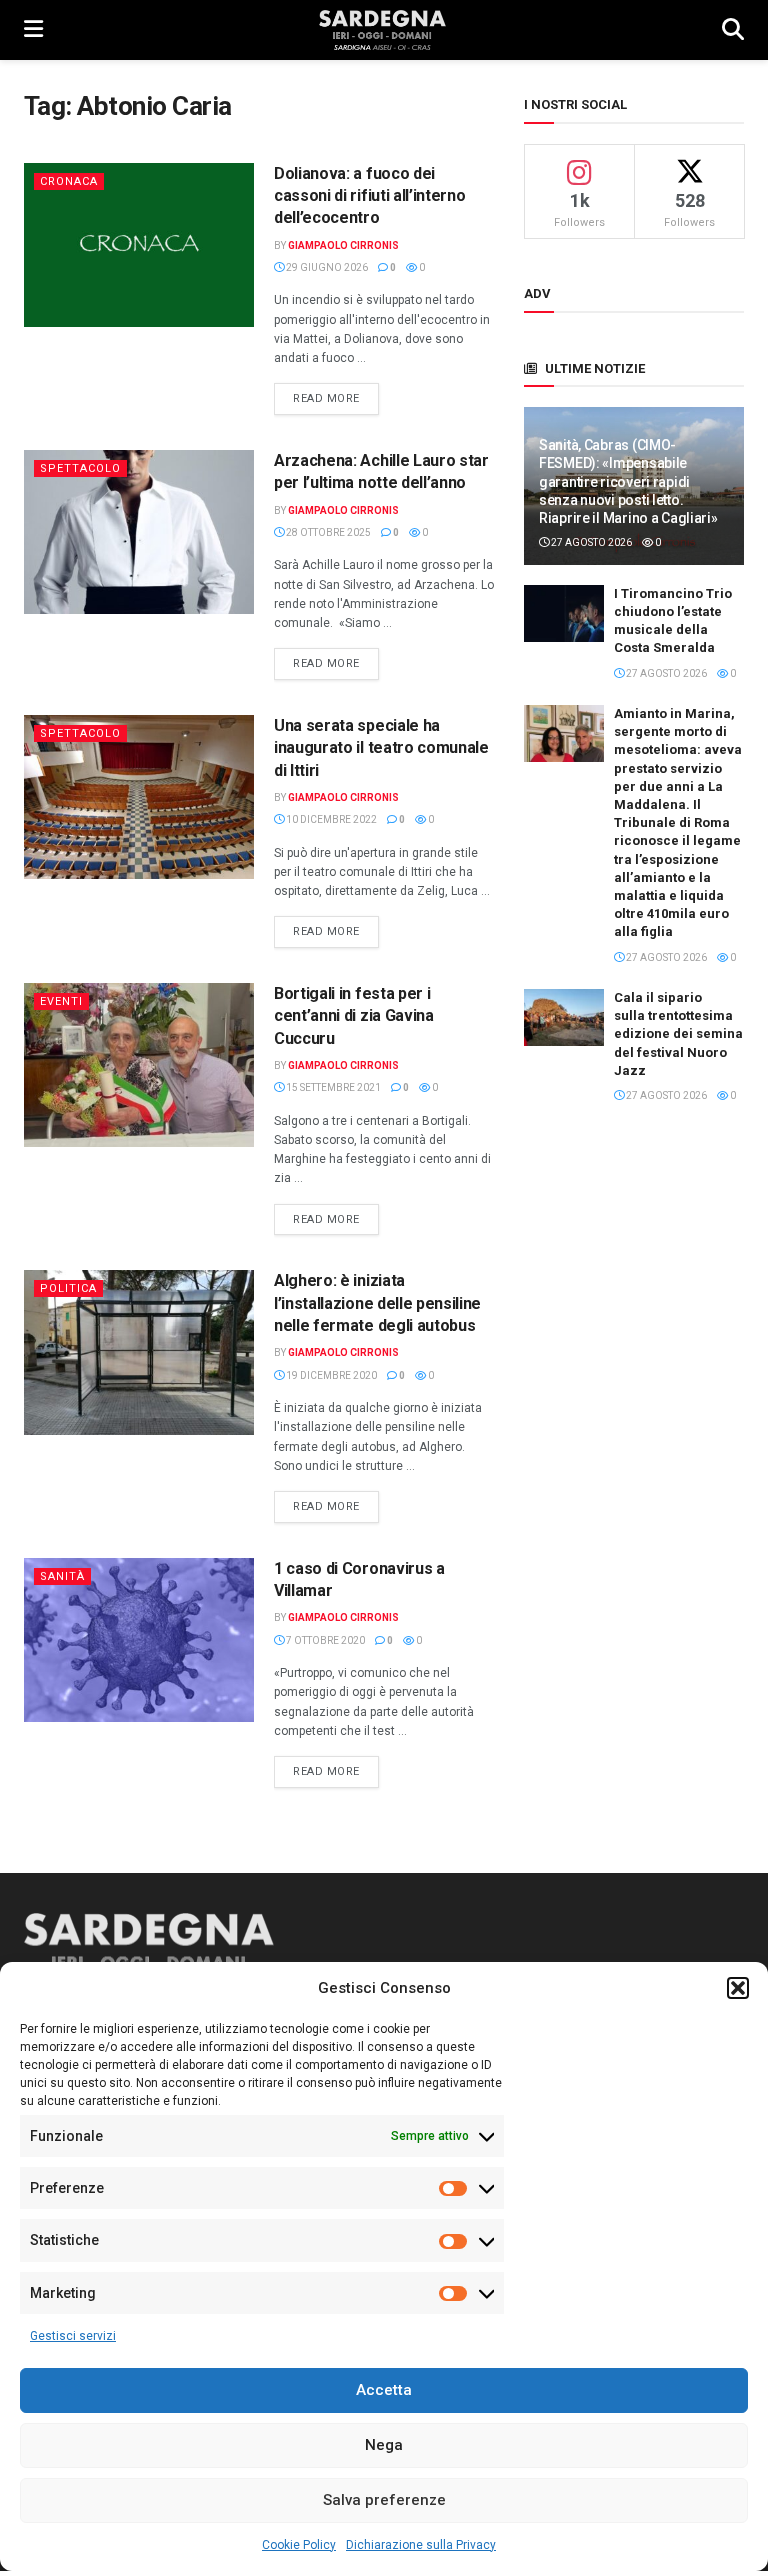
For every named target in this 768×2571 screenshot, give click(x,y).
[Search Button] (733, 30)
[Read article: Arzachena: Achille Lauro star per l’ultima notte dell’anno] (139, 532)
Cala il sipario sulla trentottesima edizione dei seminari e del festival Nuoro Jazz (689, 1034)
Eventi (61, 1001)
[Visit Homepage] (382, 30)
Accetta (384, 2390)
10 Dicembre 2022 (330, 819)
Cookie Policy (299, 2545)
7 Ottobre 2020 (324, 1640)
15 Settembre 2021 (332, 1087)
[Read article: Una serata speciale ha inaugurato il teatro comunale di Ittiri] (139, 797)
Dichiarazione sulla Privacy (421, 2545)
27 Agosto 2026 (590, 542)
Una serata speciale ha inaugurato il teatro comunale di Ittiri (381, 748)
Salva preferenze (384, 2500)
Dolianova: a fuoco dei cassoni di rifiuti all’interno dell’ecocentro (369, 196)
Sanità (62, 1576)
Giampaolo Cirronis (343, 245)
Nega (384, 2445)
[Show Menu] (33, 30)
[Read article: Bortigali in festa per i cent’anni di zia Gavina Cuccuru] (139, 1065)
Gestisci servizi (73, 2336)
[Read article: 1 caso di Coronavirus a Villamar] (139, 1640)
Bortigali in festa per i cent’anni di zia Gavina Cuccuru (354, 1016)
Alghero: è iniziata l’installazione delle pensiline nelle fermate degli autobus (377, 1303)
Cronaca (69, 181)
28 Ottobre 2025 (327, 532)
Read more (336, 398)
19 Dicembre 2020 (330, 1375)
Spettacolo (80, 468)
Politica (68, 1288)
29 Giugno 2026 (326, 267)
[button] (738, 1988)
